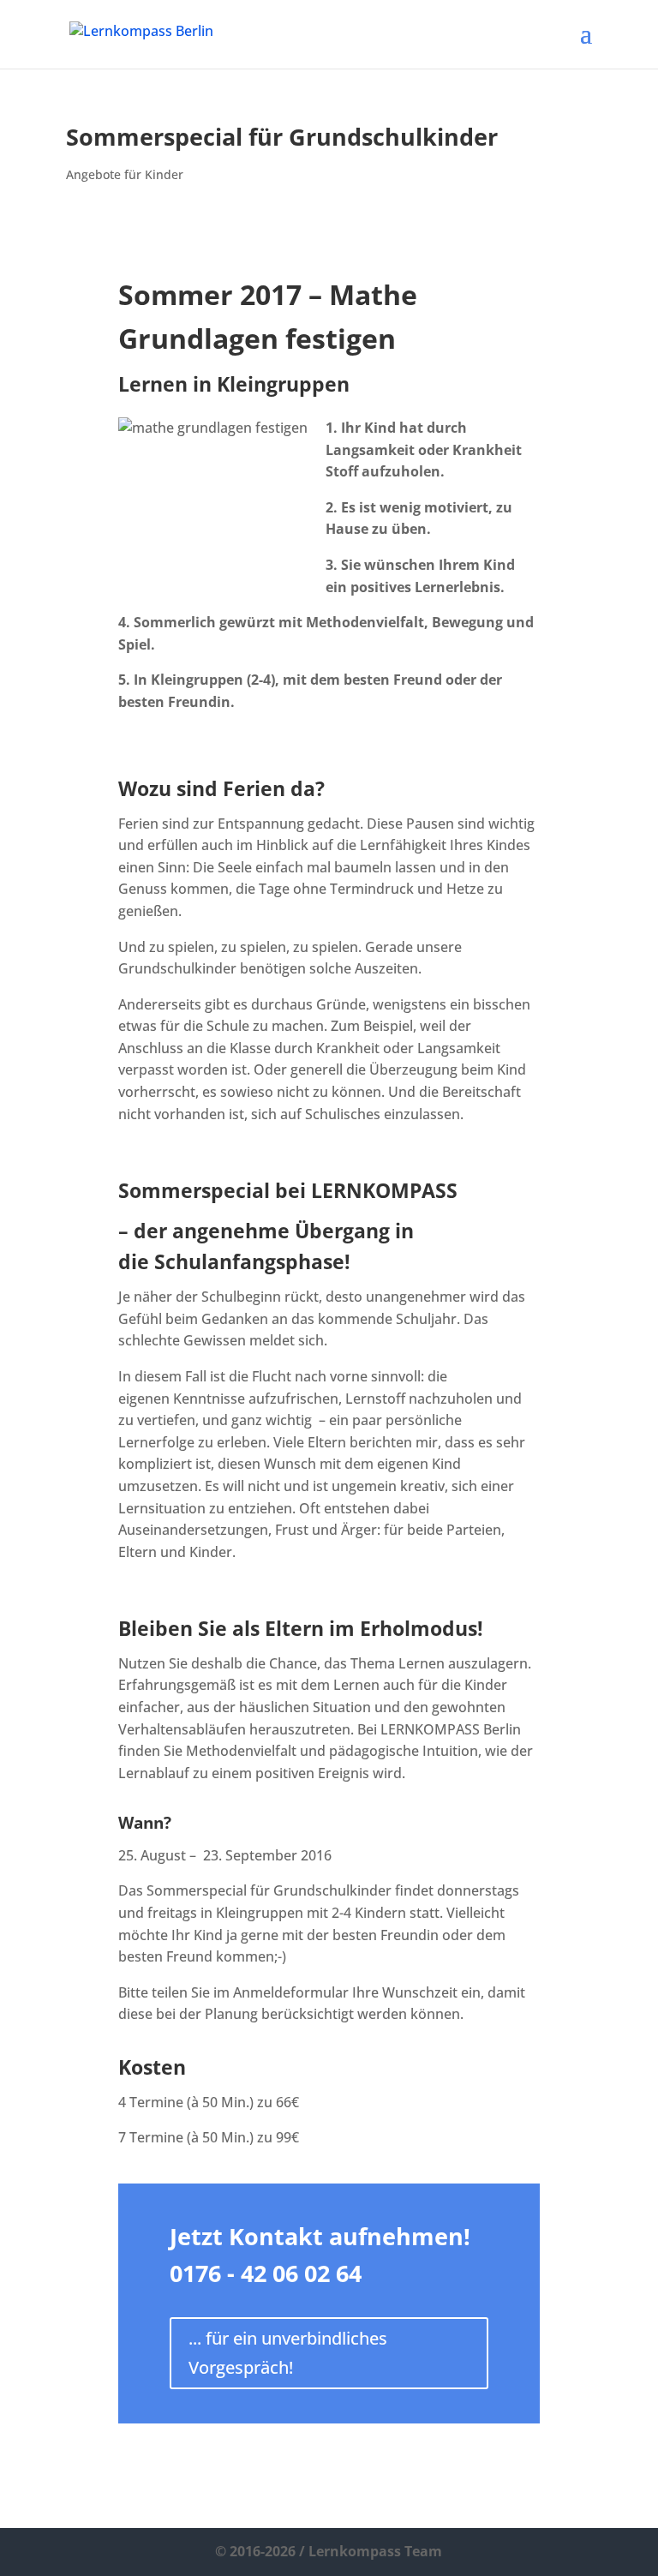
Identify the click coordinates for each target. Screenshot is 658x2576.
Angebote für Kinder (125, 174)
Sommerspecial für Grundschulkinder (282, 137)
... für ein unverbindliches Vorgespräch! (288, 2353)
